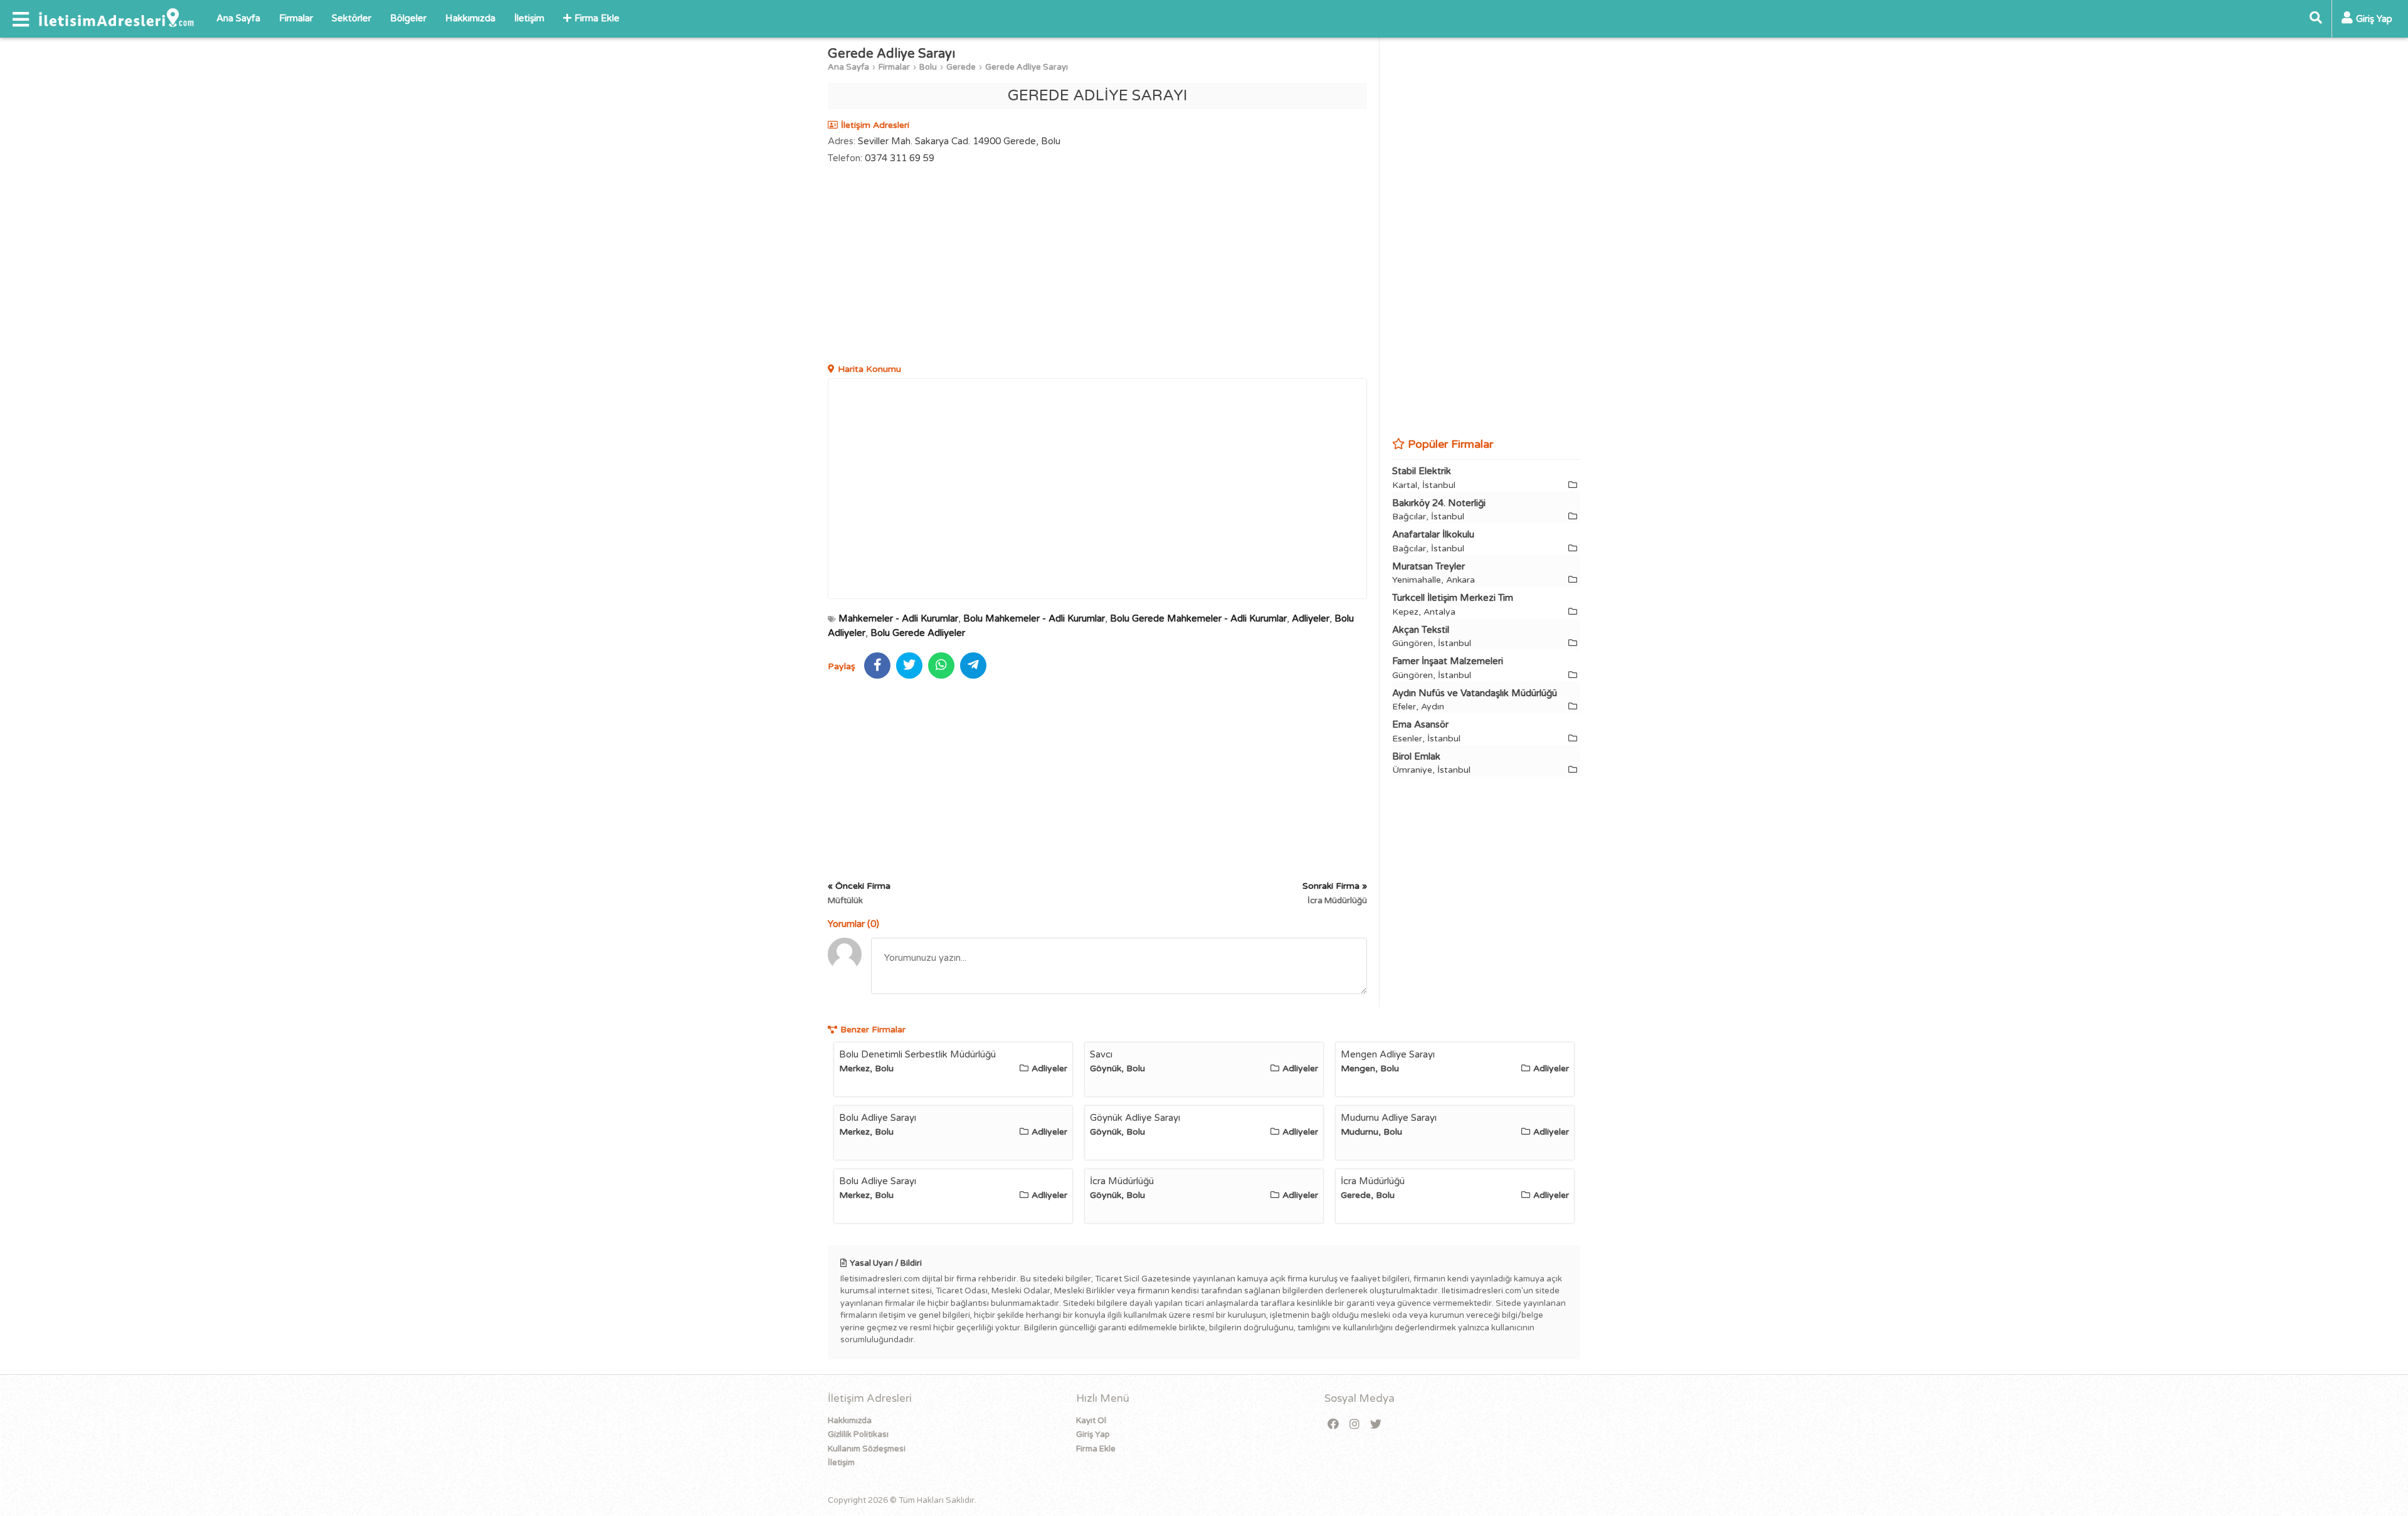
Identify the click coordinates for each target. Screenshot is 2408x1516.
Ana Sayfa (238, 18)
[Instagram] (1354, 1425)
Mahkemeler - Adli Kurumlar (898, 618)
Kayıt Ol (1091, 1421)
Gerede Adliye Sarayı (1027, 67)
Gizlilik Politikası (858, 1434)
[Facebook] (1333, 1425)
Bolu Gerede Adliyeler (918, 633)
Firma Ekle (597, 18)
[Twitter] (1376, 1425)
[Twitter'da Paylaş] (909, 665)
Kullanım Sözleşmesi (867, 1449)
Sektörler (351, 18)
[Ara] (2316, 19)
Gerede (961, 67)
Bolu (928, 67)
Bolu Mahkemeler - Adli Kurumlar (1034, 618)
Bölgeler (408, 18)
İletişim (529, 18)
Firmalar (296, 18)
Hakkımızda (470, 18)
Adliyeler (1311, 618)
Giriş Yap (1093, 1434)
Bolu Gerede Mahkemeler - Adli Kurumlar (1198, 618)
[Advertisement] (1097, 265)
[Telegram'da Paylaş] (973, 665)
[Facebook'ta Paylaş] (877, 665)
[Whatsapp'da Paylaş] (941, 665)
